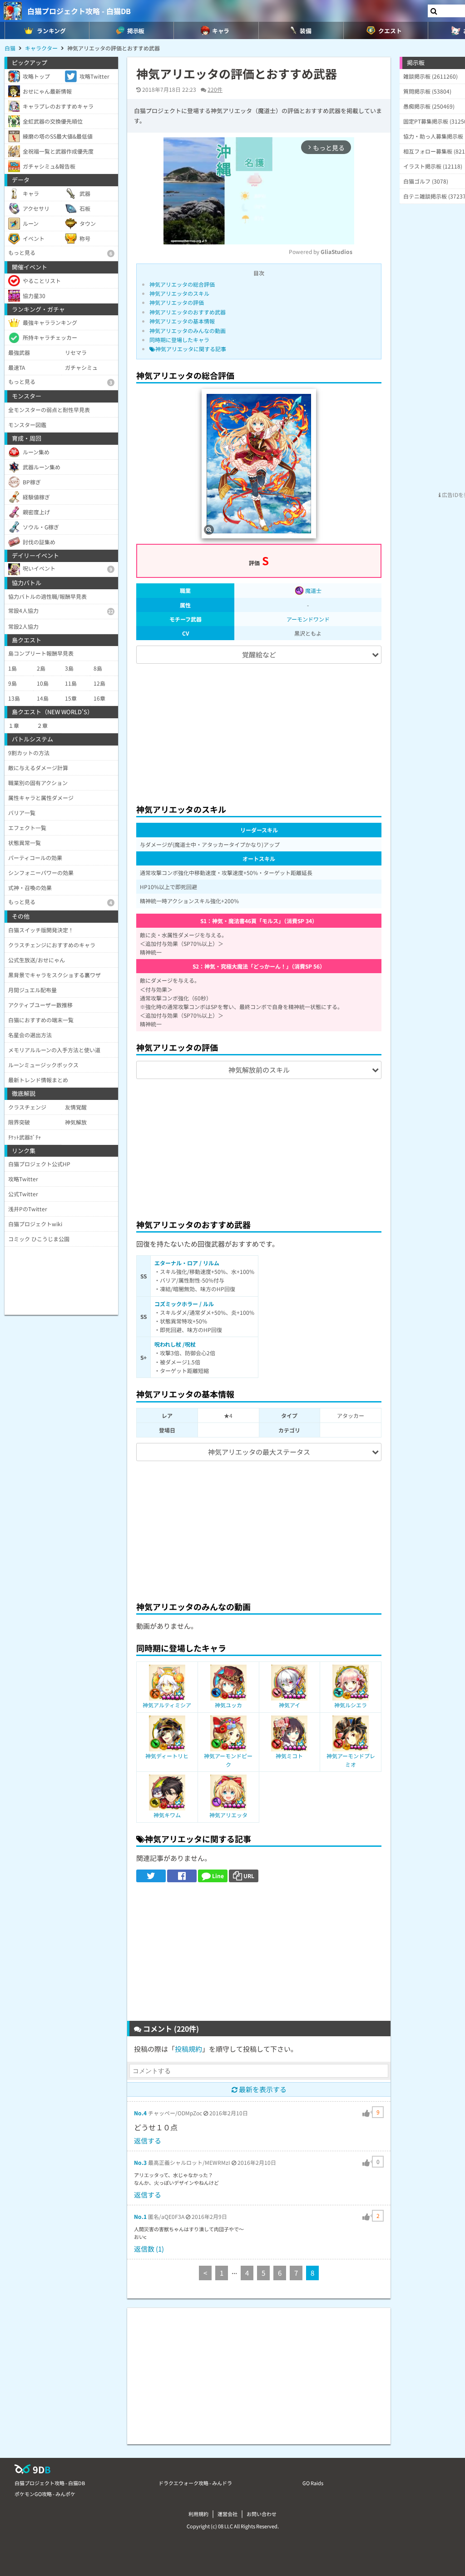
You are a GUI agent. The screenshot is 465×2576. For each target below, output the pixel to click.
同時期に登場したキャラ (179, 340)
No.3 (140, 2162)
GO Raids (313, 2483)
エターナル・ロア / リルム (187, 1263)
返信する (148, 2141)
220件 (215, 89)
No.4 (140, 2113)
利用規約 (198, 2514)
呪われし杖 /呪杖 (175, 1344)
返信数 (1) (149, 2249)
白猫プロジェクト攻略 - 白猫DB (79, 11)
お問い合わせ (262, 2514)
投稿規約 (188, 2049)
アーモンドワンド (308, 619)
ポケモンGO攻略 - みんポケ (45, 2494)
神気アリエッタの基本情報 (182, 321)
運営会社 (228, 2514)
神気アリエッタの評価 (177, 302)
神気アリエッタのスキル (179, 293)
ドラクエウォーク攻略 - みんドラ (195, 2483)
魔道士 (313, 590)
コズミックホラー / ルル (184, 1304)
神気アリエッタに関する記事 (191, 349)
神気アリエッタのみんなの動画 (188, 331)
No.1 (140, 2216)
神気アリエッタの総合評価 (182, 284)
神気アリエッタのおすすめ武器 (188, 312)
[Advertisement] (259, 730)
